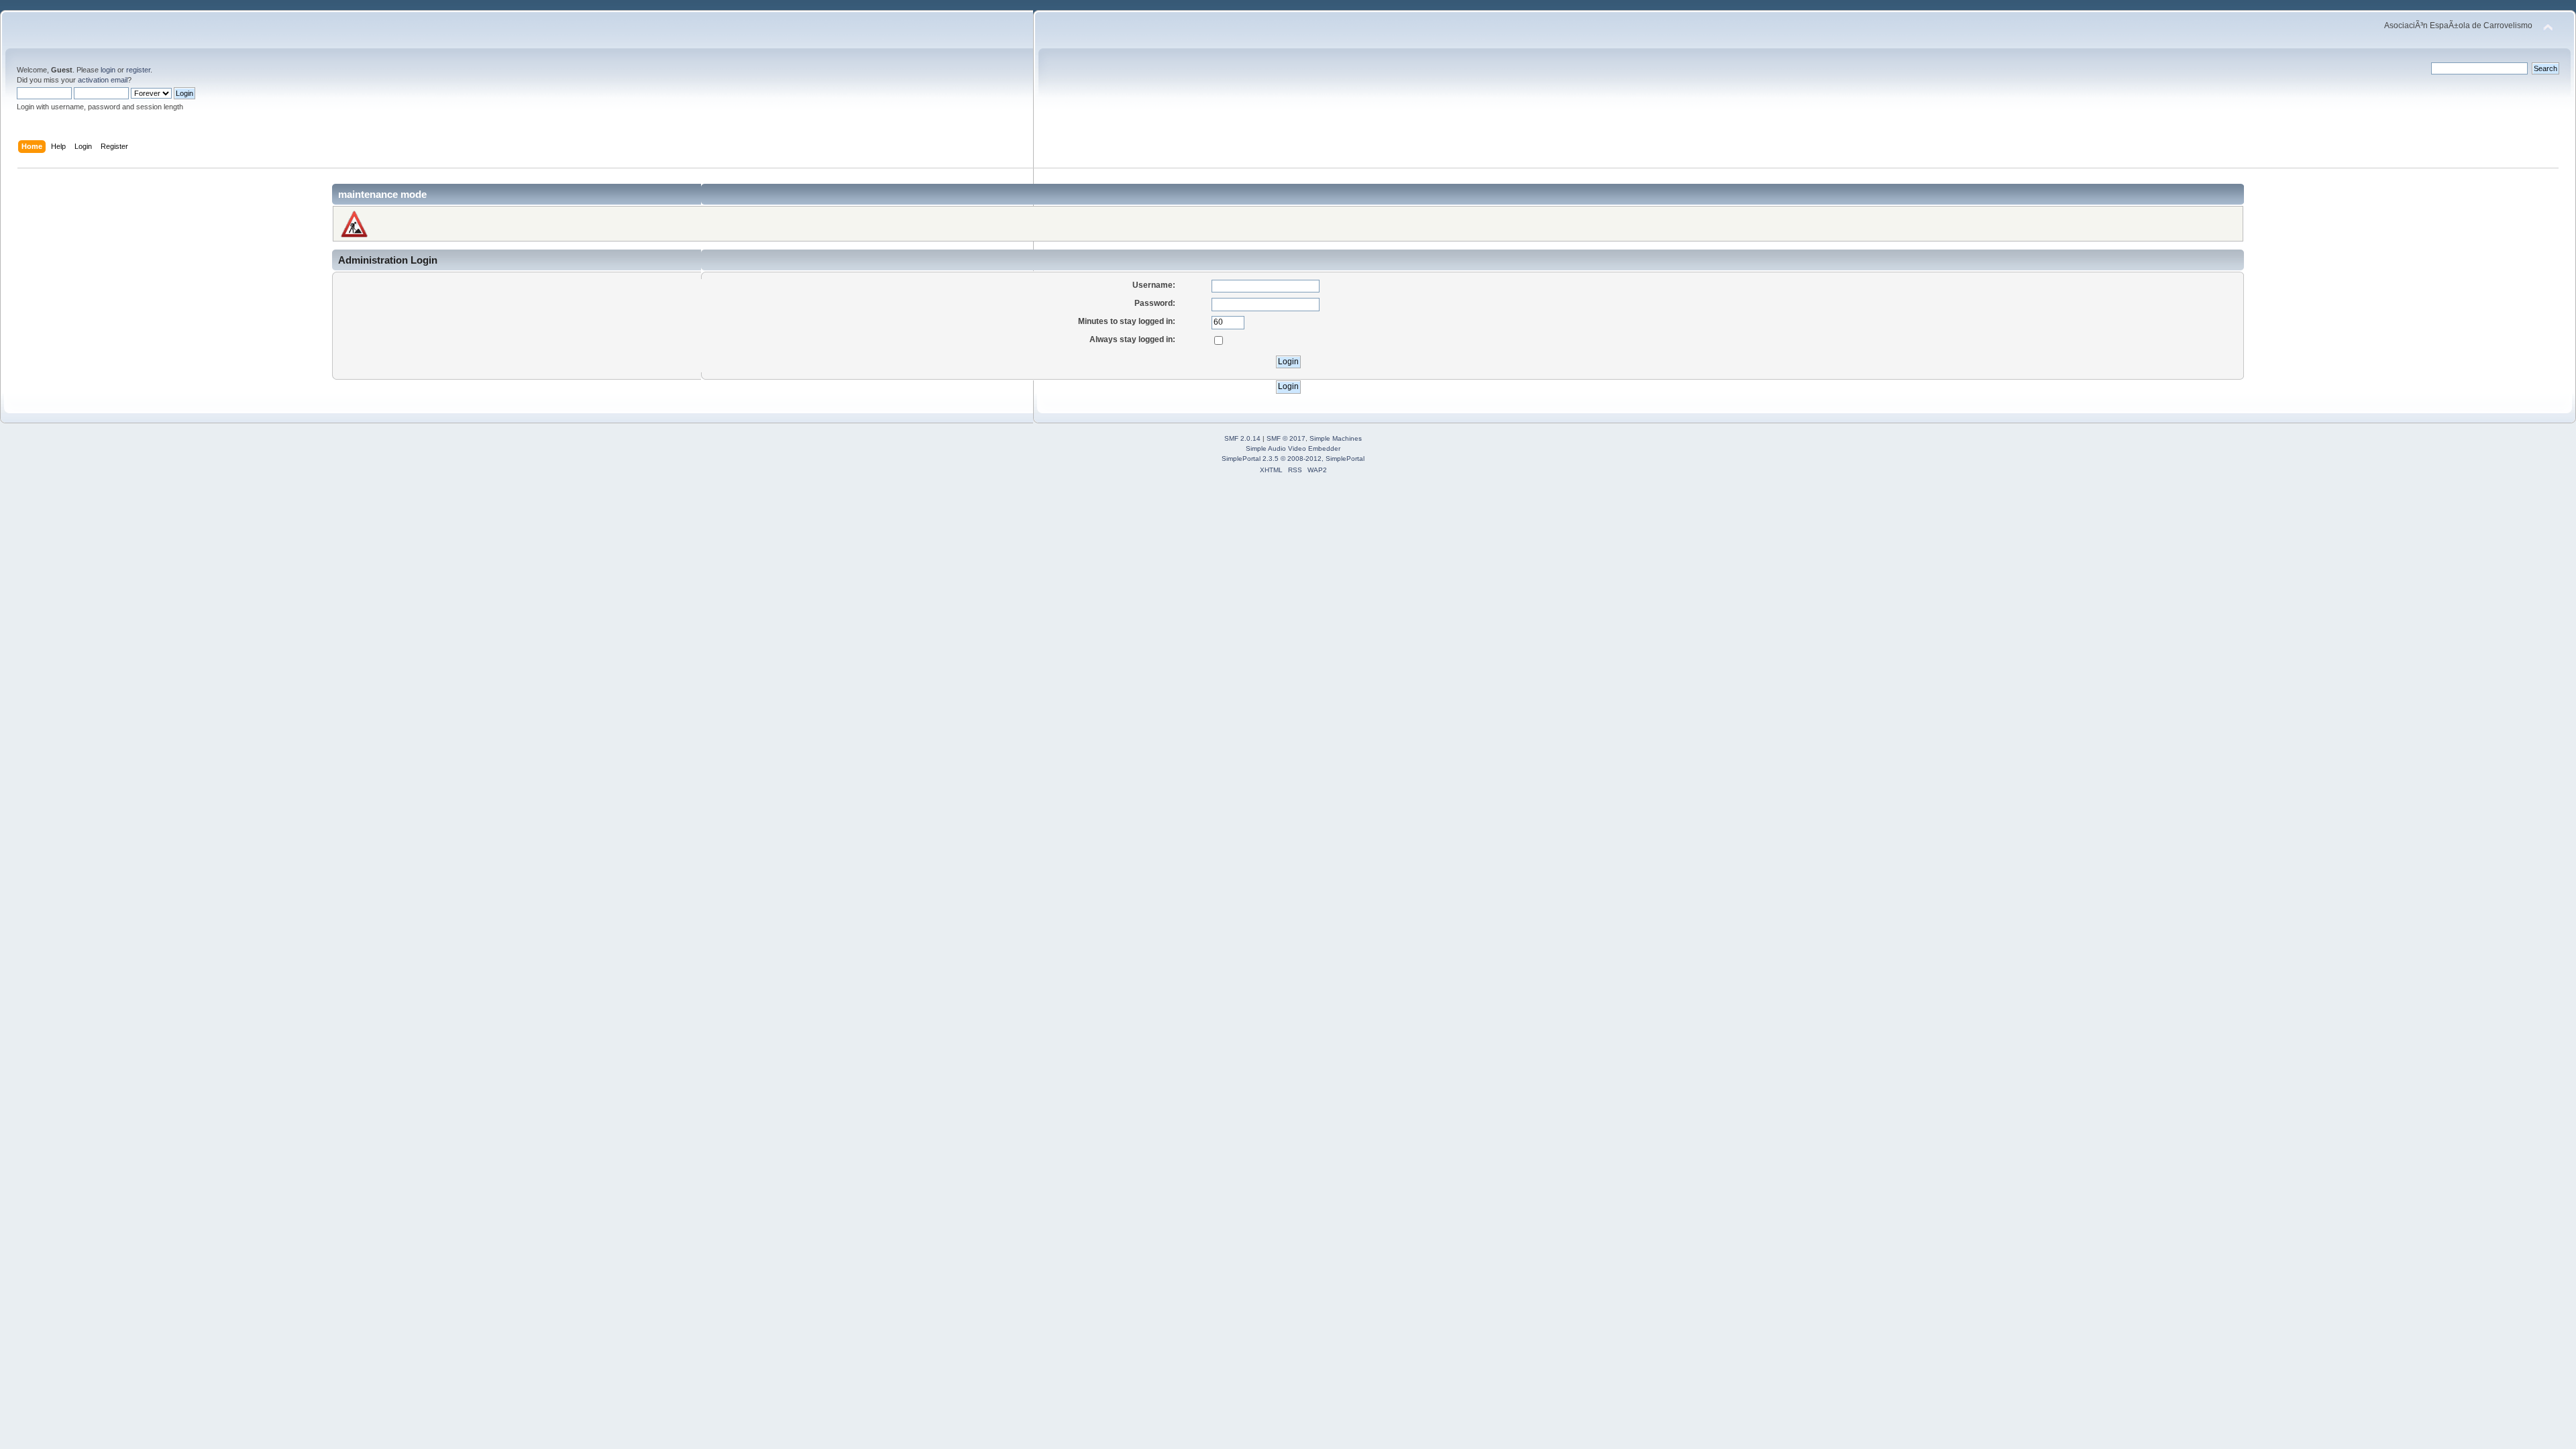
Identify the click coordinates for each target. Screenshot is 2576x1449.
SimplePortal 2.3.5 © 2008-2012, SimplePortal (1293, 459)
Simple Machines (1336, 438)
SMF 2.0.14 (1242, 438)
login (108, 70)
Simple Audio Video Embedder (1293, 448)
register (138, 70)
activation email (103, 80)
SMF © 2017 (1286, 438)
